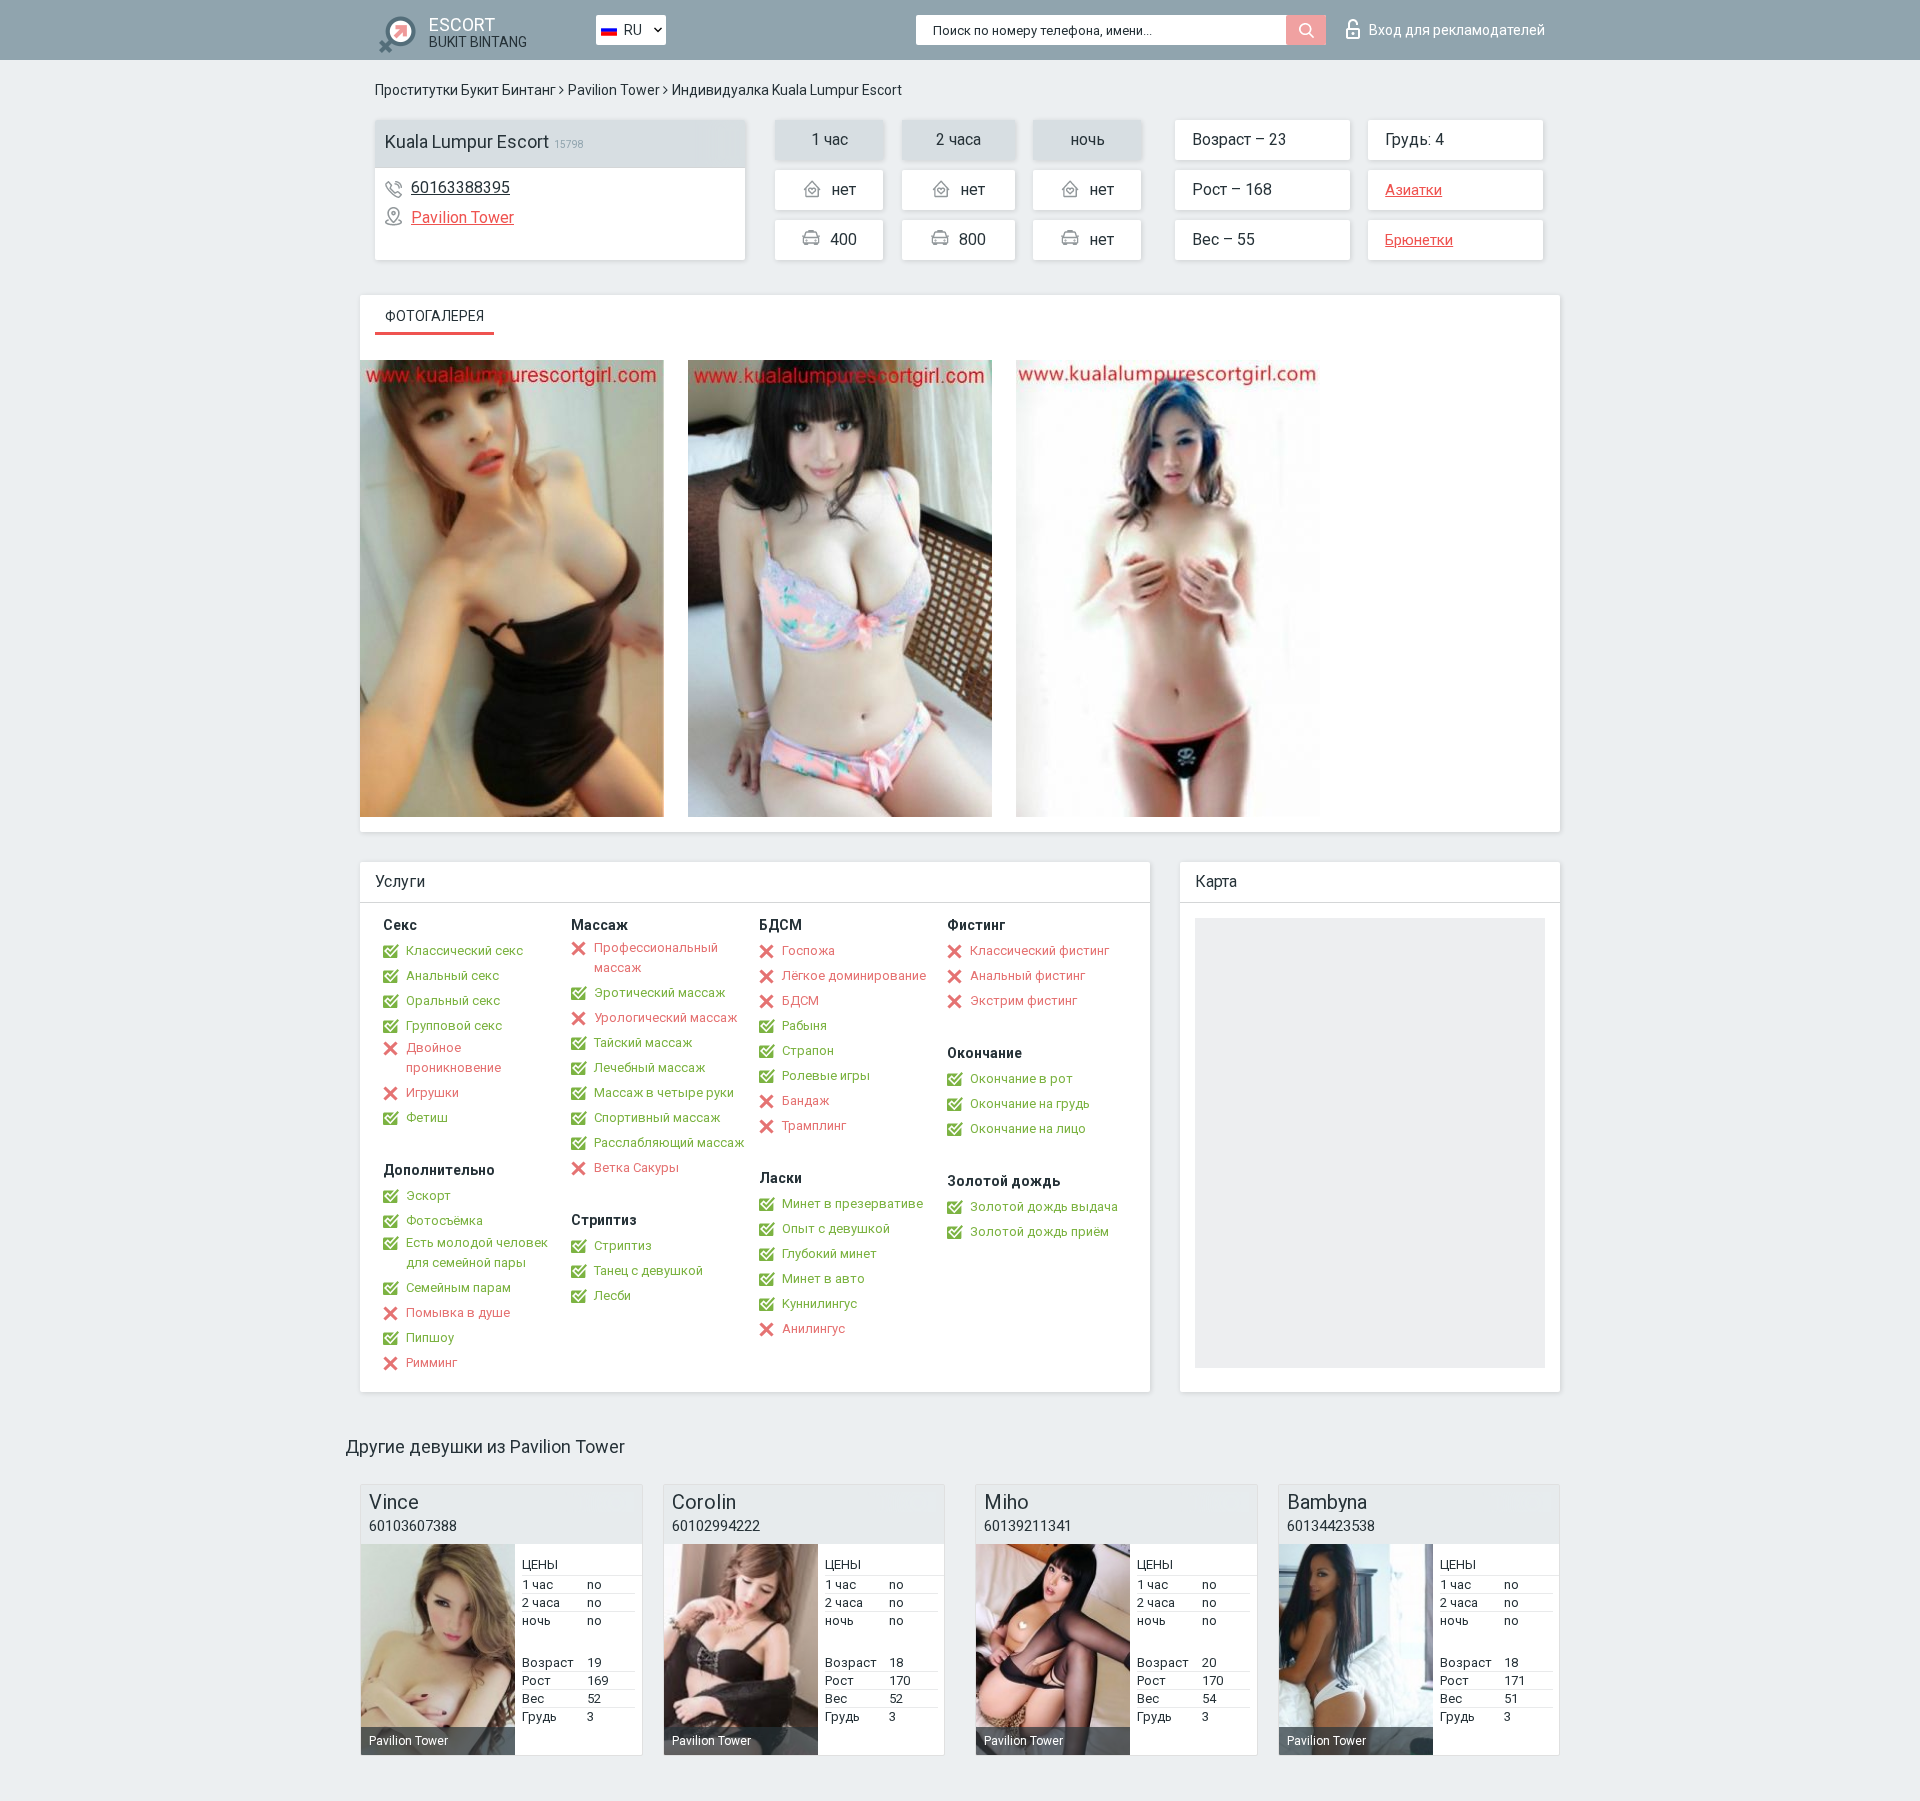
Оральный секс (453, 1000)
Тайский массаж (643, 1042)
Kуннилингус (819, 1303)
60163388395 (460, 187)
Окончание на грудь (1030, 1103)
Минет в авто (823, 1278)
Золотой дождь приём (1039, 1231)
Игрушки (432, 1092)
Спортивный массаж (657, 1117)
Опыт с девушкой (836, 1228)
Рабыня (804, 1025)
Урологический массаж (665, 1017)
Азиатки (1413, 190)
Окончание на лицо (1028, 1128)
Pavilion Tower (614, 90)
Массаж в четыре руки (664, 1092)
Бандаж (805, 1100)
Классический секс (464, 950)
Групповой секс (454, 1025)
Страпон (808, 1050)
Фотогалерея (434, 316)
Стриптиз (623, 1245)
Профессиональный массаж (656, 957)
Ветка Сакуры (636, 1167)
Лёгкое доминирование (854, 975)
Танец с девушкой (648, 1270)
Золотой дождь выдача (1044, 1206)
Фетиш (427, 1117)
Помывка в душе (458, 1312)
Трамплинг (814, 1125)
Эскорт (428, 1195)
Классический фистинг (1039, 950)
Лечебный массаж (649, 1067)
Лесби (612, 1295)
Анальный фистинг (1027, 975)
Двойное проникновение (453, 1057)
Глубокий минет (829, 1253)
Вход (1457, 30)
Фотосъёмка (444, 1220)
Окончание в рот (1021, 1078)
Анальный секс (452, 975)
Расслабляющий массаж (669, 1142)
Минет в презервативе (852, 1203)
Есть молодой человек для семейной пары (477, 1252)
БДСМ (800, 1000)
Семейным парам (458, 1287)
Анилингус (813, 1328)
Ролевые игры (826, 1075)
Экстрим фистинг (1023, 1000)
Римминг (431, 1362)
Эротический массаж (659, 992)
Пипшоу (430, 1337)
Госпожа (808, 950)
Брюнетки (1419, 240)
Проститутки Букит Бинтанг (465, 90)
